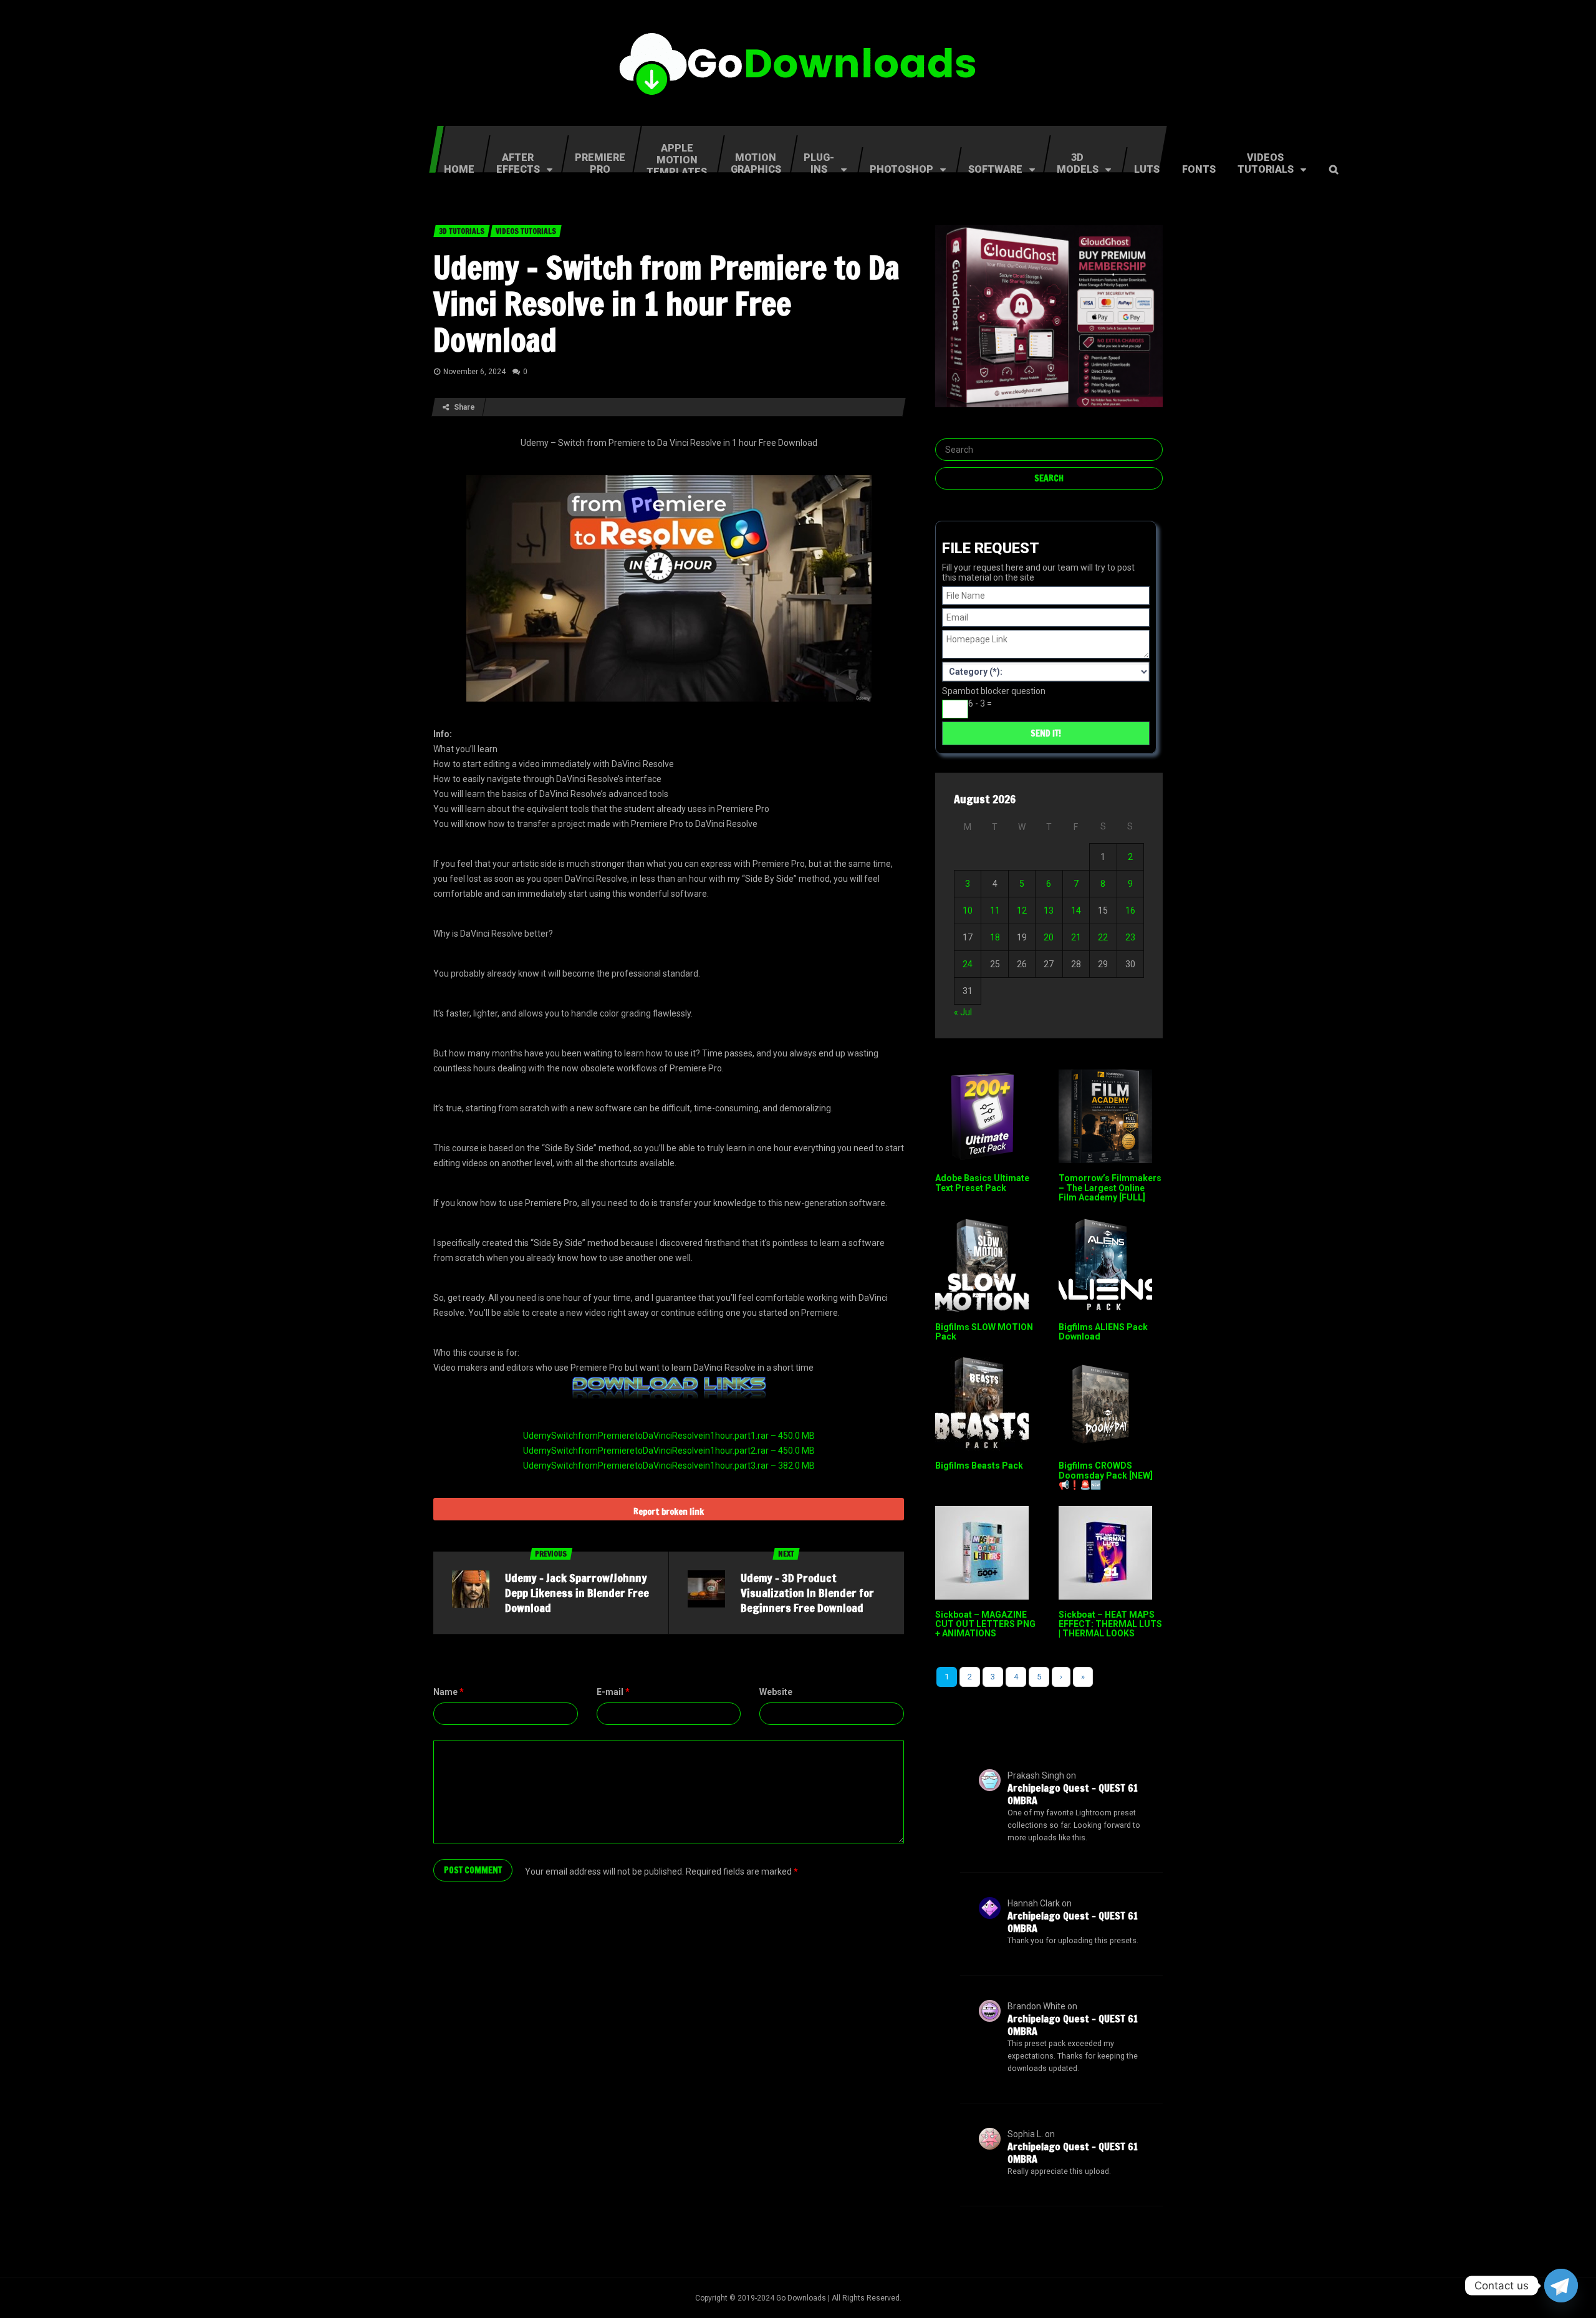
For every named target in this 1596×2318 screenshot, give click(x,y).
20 (1049, 937)
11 (995, 910)
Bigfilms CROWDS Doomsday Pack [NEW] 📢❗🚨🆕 (1106, 1475)
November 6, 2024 (474, 372)
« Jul (963, 1012)
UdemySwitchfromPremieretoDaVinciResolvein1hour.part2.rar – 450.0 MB (669, 1451)
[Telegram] (1561, 2286)
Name (449, 1692)
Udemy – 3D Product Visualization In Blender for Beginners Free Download (807, 1593)
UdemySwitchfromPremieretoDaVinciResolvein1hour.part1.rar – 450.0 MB (669, 1436)
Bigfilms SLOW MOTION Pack (984, 1332)
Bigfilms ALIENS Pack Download (1103, 1332)
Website (776, 1692)
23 (1130, 937)
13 (1049, 910)
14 (1076, 910)
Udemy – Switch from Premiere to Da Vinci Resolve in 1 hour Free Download (666, 304)
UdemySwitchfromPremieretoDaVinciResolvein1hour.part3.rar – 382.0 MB (669, 1466)
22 (1103, 937)
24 (968, 964)
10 (968, 910)
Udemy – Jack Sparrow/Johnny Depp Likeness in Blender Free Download (577, 1593)
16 (1130, 910)
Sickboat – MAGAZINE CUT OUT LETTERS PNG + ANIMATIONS (985, 1624)
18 (995, 937)
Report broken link (669, 1512)
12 (1022, 910)
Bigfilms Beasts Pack (979, 1466)
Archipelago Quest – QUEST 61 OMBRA (1073, 1794)
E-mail (613, 1692)
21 (1076, 937)
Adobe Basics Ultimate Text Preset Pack (982, 1183)
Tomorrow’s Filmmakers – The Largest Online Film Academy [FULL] (1110, 1188)
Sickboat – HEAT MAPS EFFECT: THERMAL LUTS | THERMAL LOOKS (1110, 1624)
